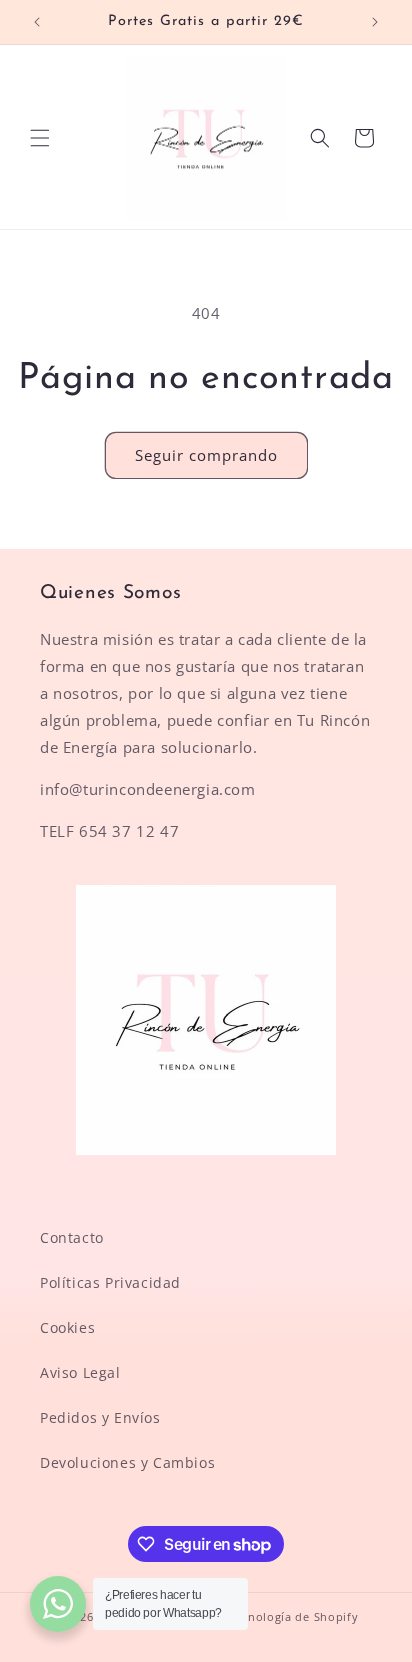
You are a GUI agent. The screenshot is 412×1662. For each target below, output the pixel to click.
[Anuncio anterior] (37, 22)
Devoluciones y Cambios (127, 1462)
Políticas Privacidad (110, 1282)
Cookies (67, 1327)
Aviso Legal (80, 1372)
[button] (40, 138)
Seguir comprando (206, 455)
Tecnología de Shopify (294, 1616)
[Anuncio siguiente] (375, 22)
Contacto (72, 1237)
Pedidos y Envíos (100, 1417)
